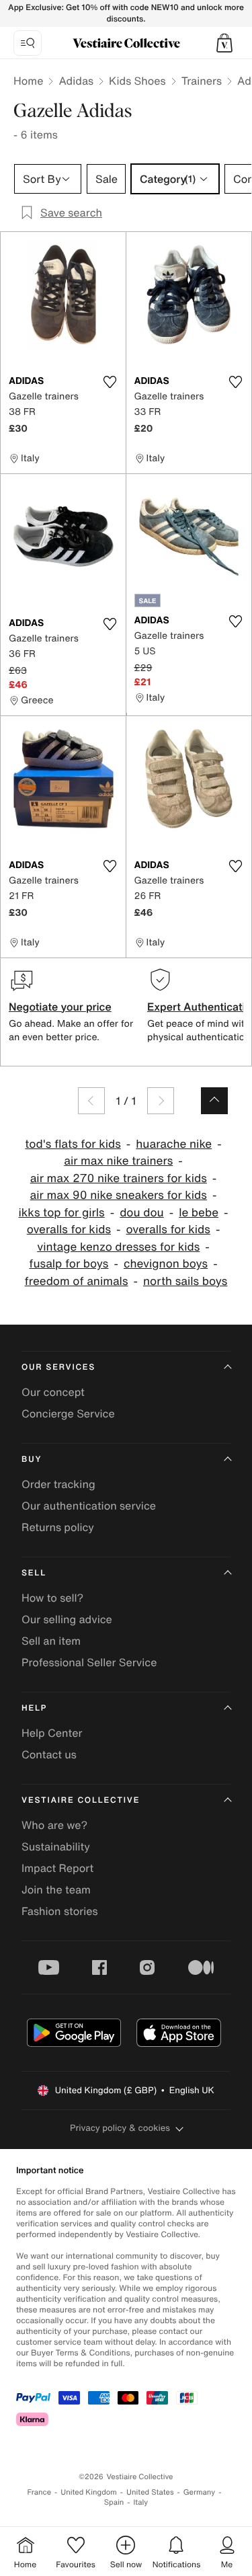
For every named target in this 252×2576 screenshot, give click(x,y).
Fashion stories (60, 1911)
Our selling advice (67, 1619)
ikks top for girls (62, 1213)
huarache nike (174, 1144)
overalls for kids (69, 1230)
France (40, 2492)
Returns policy (58, 1527)
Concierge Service (68, 1413)
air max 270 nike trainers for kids (119, 1178)
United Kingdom (89, 2492)
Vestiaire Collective (81, 1800)
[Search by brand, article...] (28, 43)
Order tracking (58, 1484)
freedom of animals (77, 1281)
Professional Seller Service (89, 1662)
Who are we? (54, 1825)
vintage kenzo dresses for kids (118, 1247)
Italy (140, 2502)
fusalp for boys (69, 1264)
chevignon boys (166, 1264)
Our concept (53, 1392)
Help (34, 1708)
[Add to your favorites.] (110, 382)
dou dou (142, 1213)
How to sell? (52, 1598)
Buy (32, 1459)
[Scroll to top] (214, 1101)
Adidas (76, 81)
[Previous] (91, 1101)
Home (28, 81)
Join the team (56, 1889)
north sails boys (185, 1281)
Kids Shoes (137, 81)
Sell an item (51, 1641)
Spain (114, 2502)
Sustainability (56, 1846)
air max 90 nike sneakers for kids (119, 1195)
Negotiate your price (60, 1007)
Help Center (52, 1733)
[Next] (161, 1101)
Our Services (58, 1367)
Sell (34, 1573)
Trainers (202, 81)
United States (150, 2492)
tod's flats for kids (73, 1144)
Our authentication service (89, 1506)
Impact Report (57, 1868)
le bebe (199, 1213)
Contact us (49, 1754)
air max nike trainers (118, 1161)
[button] (224, 43)
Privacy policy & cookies (120, 2128)
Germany (200, 2492)
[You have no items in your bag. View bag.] (224, 43)
